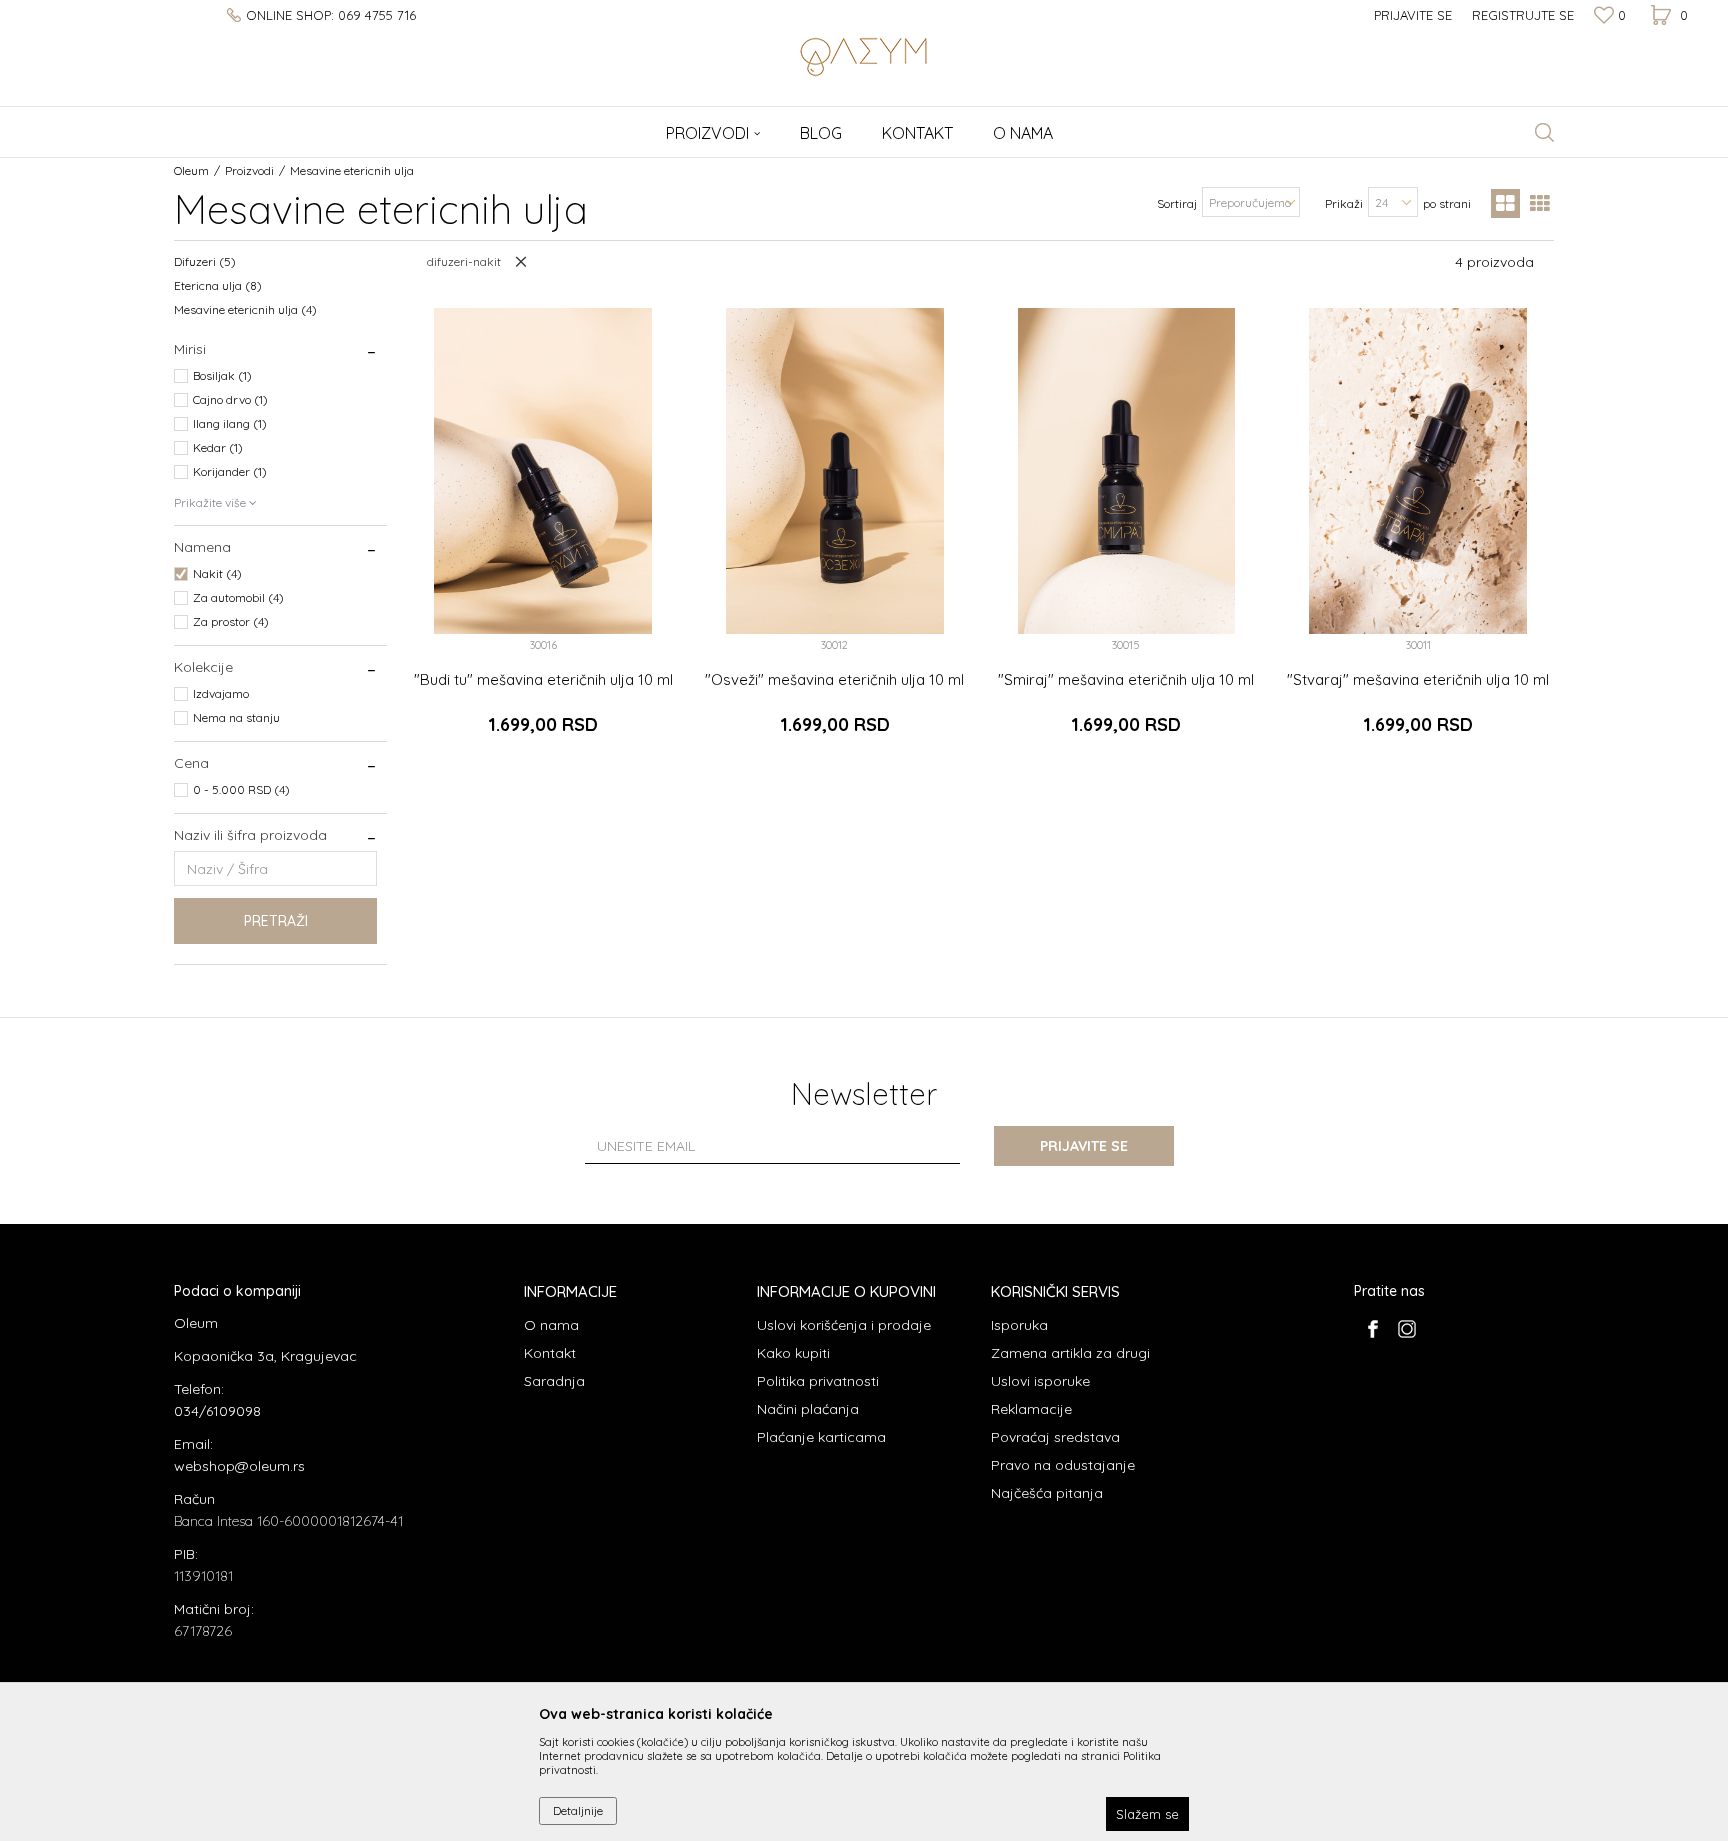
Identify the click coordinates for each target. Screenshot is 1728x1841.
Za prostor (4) (231, 621)
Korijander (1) (230, 471)
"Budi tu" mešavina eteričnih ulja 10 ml (543, 680)
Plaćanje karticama (821, 1437)
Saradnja (554, 1381)
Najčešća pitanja (1047, 1493)
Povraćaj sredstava (1055, 1437)
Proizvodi (249, 170)
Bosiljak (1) (222, 375)
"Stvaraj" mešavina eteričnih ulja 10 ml (1418, 680)
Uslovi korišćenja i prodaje (844, 1325)
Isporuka (1019, 1325)
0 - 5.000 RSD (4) (241, 789)
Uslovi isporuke (1040, 1381)
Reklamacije (1031, 1409)
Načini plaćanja (808, 1409)
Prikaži (1344, 203)
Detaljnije (578, 1810)
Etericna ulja (218, 285)
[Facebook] (1372, 1329)
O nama (551, 1325)
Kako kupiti (793, 1353)
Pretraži (276, 921)
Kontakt (550, 1353)
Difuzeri (205, 261)
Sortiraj (1177, 203)
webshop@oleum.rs (239, 1466)
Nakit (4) (217, 573)
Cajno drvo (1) (230, 399)
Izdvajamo (221, 693)
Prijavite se (1084, 1146)
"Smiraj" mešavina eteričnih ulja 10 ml (1126, 680)
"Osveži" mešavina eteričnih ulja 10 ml (834, 680)
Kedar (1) (218, 447)
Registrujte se (1523, 15)
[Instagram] (1406, 1329)
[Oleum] (864, 55)
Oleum (191, 170)
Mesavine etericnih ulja (245, 309)
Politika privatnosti (818, 1381)
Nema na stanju (236, 717)
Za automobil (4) (238, 597)
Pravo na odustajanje (1063, 1465)
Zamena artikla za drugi (1070, 1353)
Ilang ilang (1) (230, 423)
